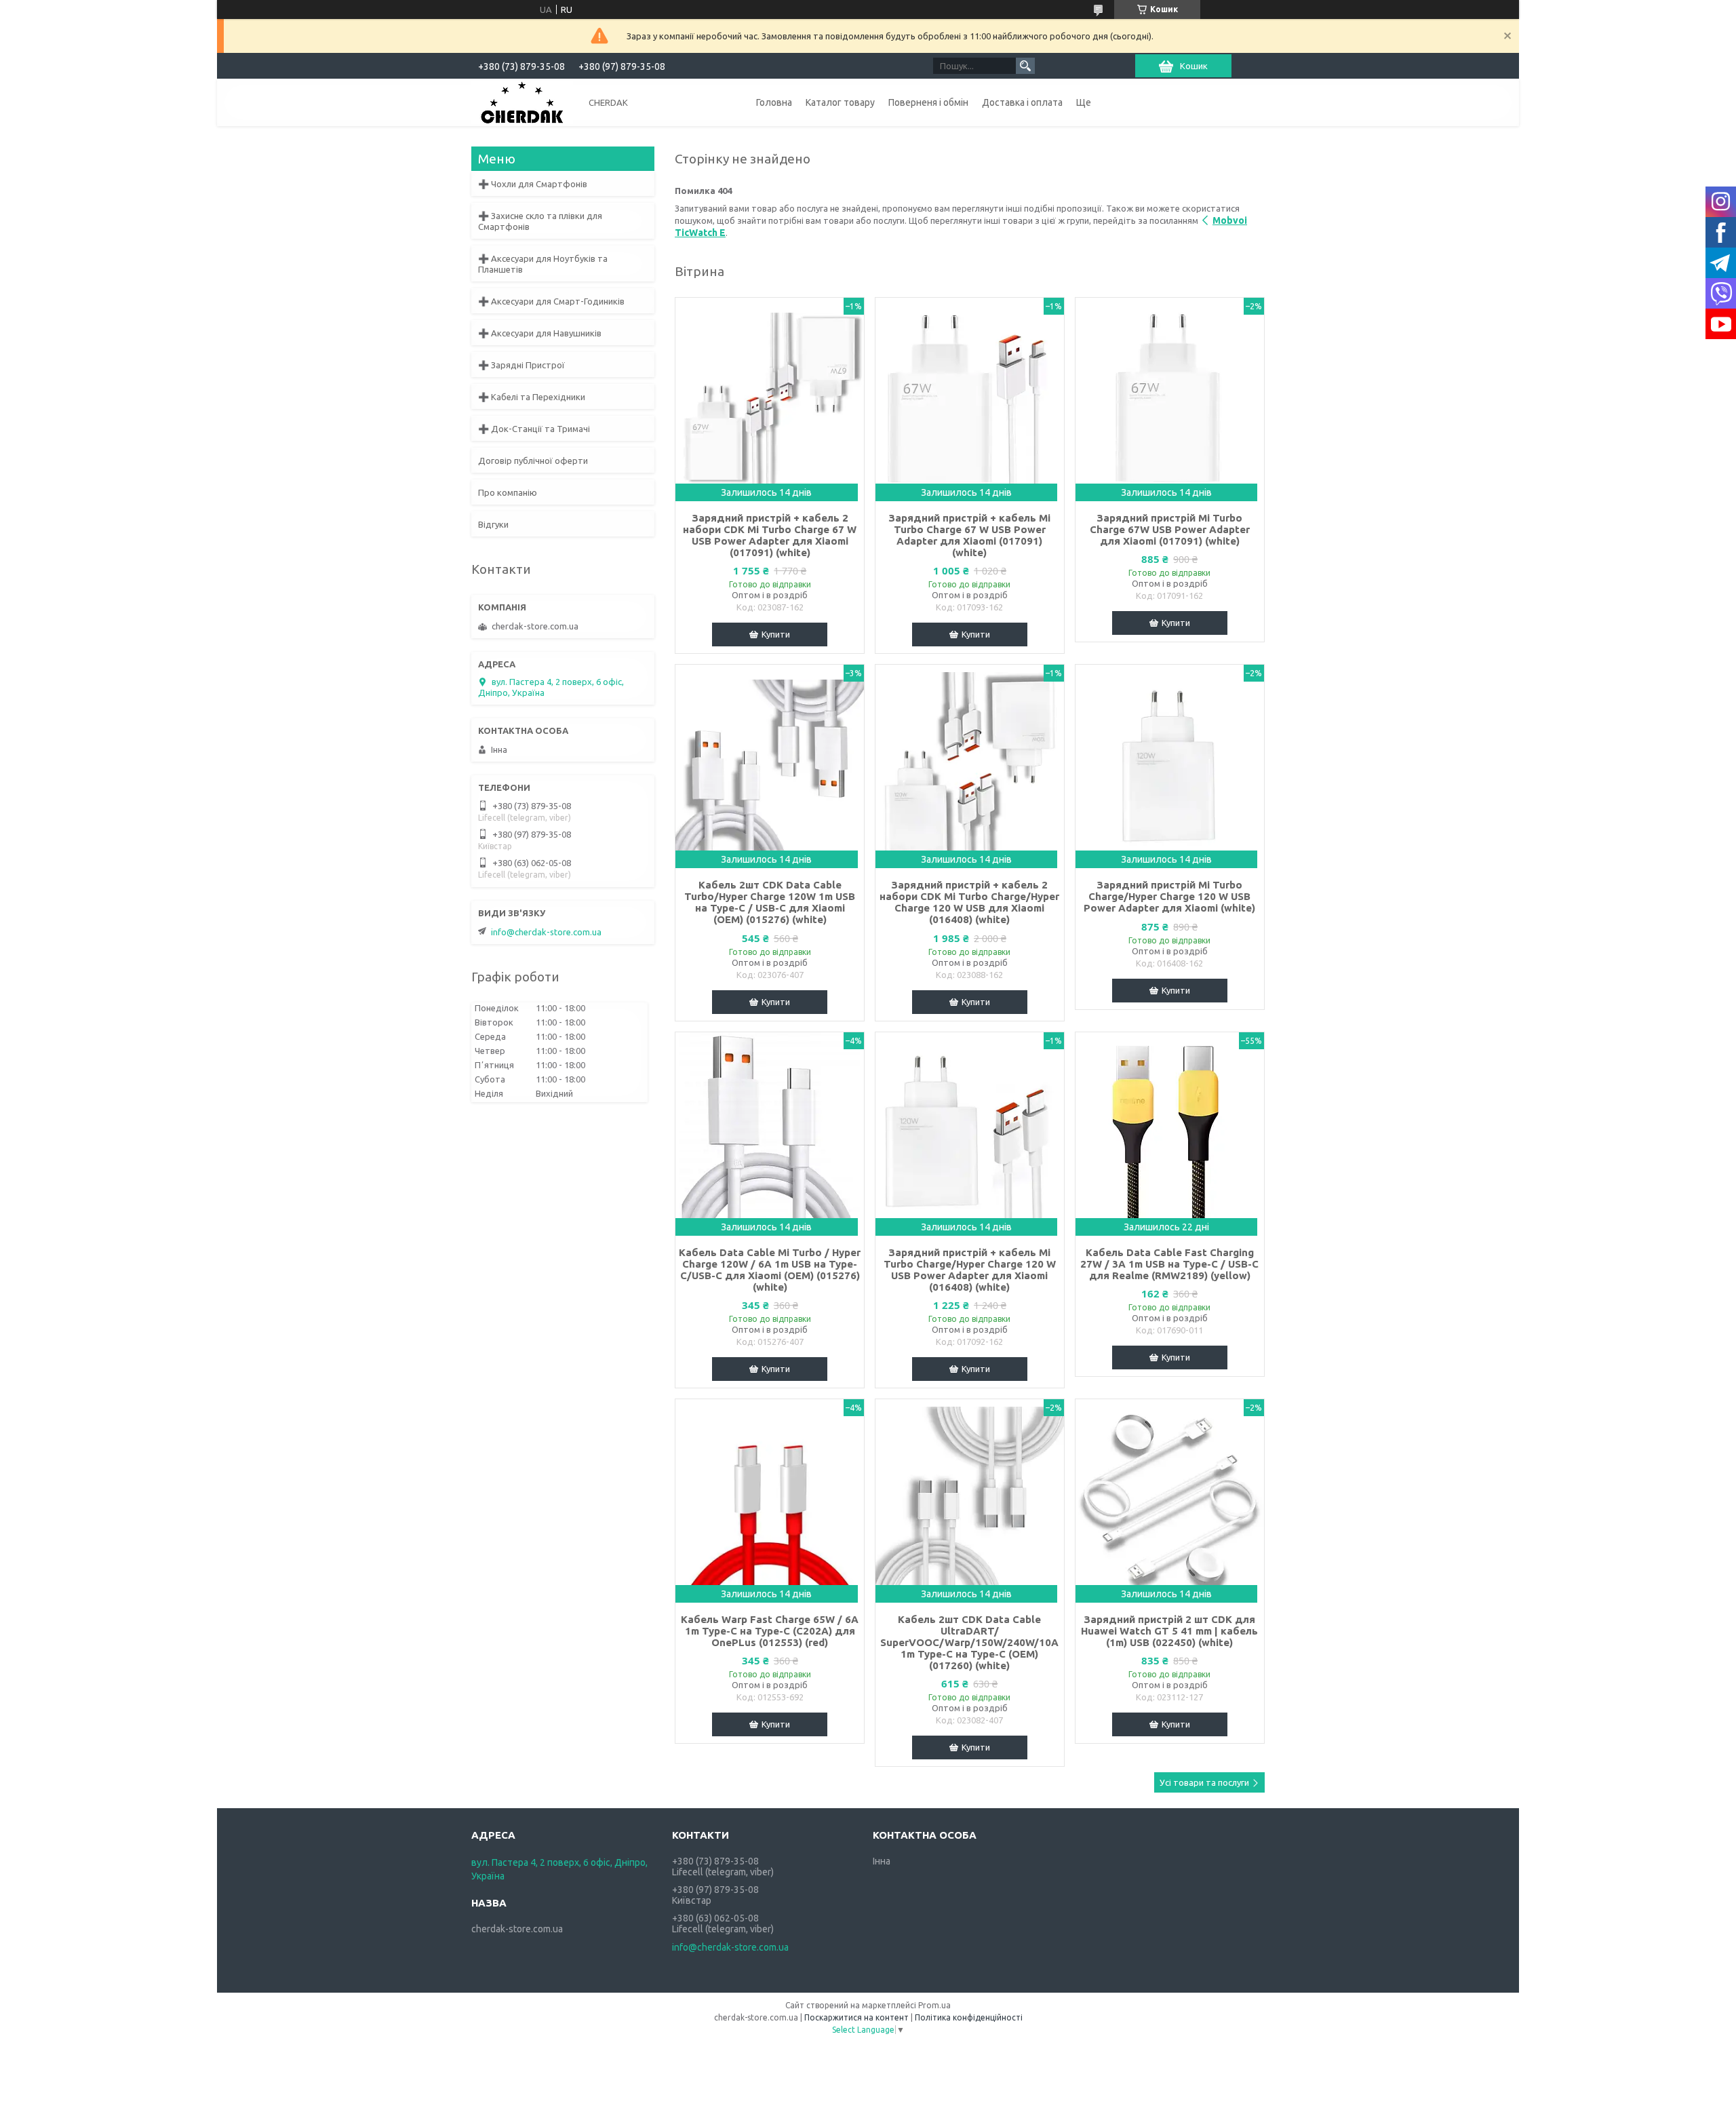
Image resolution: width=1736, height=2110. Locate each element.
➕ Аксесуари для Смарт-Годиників (551, 301)
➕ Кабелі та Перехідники (532, 397)
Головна (774, 102)
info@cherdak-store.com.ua (546, 932)
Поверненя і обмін (928, 102)
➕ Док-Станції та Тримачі (534, 429)
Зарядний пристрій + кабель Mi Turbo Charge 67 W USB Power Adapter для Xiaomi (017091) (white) (969, 535)
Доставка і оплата (1022, 102)
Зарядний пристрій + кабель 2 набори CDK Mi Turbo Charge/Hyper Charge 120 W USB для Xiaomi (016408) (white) (969, 902)
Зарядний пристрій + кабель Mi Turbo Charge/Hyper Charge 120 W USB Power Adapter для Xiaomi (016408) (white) (970, 1270)
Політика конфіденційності (969, 2017)
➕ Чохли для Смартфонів (533, 184)
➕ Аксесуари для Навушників (540, 333)
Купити (776, 634)
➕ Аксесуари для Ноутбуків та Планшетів (543, 264)
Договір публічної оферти (533, 461)
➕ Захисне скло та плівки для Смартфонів (540, 221)
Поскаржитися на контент (856, 2017)
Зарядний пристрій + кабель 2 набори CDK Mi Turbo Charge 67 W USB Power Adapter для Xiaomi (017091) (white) (770, 535)
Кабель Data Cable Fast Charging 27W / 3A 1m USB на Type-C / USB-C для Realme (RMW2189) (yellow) (1169, 1264)
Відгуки (493, 524)
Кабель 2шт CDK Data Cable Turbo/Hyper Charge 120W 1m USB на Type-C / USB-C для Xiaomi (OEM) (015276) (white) (770, 902)
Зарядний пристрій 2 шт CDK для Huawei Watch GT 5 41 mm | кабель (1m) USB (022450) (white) (1169, 1631)
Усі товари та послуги (1204, 1782)
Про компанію (508, 492)
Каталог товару (840, 102)
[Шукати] (1025, 66)
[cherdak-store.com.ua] (522, 102)
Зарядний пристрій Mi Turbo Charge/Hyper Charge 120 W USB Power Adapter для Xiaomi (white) (1169, 896)
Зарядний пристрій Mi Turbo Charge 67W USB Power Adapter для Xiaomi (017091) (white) (1170, 529)
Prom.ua (934, 2005)
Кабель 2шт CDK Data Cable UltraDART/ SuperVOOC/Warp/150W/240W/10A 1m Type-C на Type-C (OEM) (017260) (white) (969, 1642)
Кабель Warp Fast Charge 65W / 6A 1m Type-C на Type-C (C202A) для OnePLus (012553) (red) (770, 1631)
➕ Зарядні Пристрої (521, 365)
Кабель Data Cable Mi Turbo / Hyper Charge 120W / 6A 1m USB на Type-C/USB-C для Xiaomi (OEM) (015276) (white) (770, 1270)
